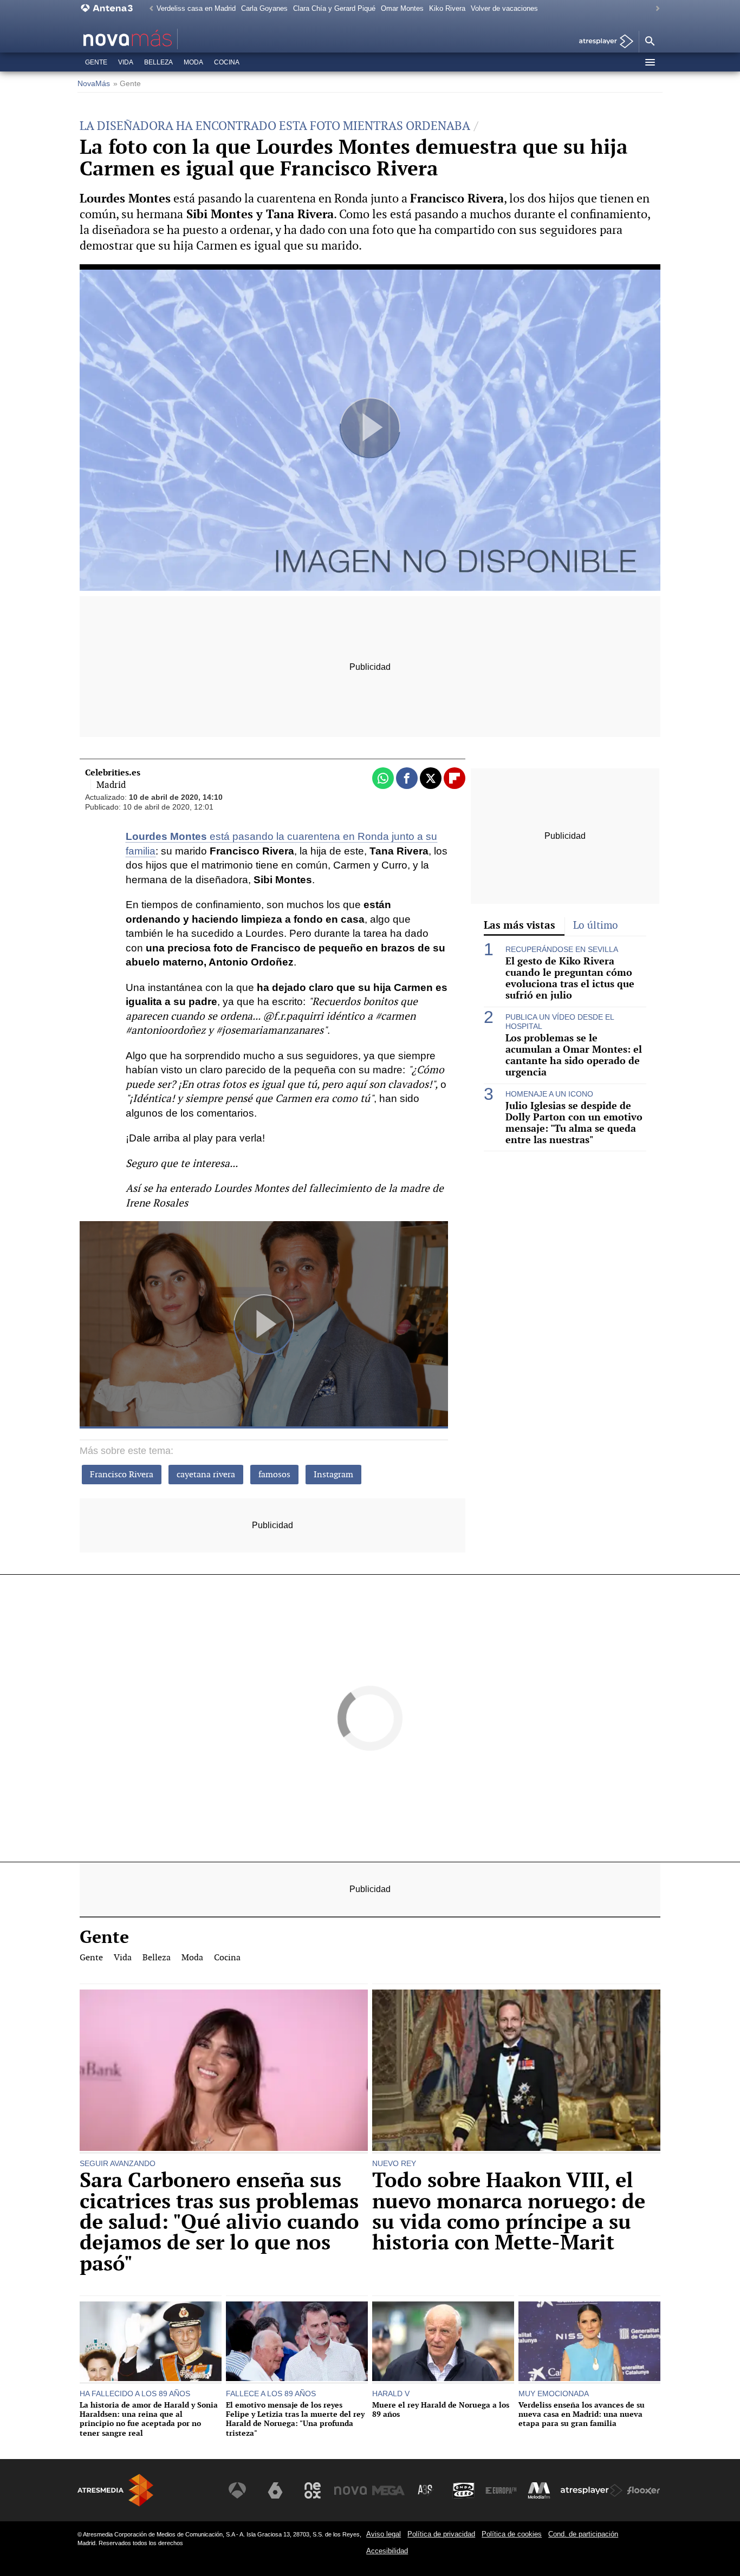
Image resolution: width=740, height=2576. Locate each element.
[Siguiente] (655, 9)
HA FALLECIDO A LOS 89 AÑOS (135, 2394)
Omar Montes (402, 8)
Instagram (333, 1474)
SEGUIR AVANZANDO (118, 2163)
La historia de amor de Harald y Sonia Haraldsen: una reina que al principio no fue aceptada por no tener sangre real (149, 2419)
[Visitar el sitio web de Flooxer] (644, 2490)
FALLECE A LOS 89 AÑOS (271, 2394)
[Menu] (650, 62)
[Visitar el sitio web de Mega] (388, 2490)
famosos (274, 1474)
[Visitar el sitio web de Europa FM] (501, 2490)
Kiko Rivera (447, 8)
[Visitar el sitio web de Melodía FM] (539, 2490)
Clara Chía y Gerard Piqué (334, 8)
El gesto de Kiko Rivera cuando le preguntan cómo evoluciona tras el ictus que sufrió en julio (570, 979)
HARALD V (391, 2394)
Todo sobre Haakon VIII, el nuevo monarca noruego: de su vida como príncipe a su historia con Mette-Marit (509, 2212)
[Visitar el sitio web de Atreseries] (426, 2490)
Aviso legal (384, 2534)
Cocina (227, 62)
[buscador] (650, 42)
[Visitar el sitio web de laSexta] (275, 2490)
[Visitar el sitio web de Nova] (350, 2490)
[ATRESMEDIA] (115, 2490)
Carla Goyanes (264, 8)
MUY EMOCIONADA (554, 2394)
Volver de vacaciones (504, 8)
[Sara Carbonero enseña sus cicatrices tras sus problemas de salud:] (224, 2072)
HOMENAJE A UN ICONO (549, 1094)
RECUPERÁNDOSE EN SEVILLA (562, 949)
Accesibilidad (387, 2551)
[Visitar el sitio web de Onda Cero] (464, 2490)
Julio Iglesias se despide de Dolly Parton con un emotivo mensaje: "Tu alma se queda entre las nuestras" (574, 1123)
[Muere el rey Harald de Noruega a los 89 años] (443, 2343)
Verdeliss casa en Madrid (196, 8)
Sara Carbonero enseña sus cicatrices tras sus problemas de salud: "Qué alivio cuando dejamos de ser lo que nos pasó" (219, 2222)
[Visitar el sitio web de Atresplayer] (592, 2490)
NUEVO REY (394, 2163)
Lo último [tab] (596, 925)
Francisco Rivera (122, 1474)
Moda (193, 62)
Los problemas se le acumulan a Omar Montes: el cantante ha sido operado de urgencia (574, 1055)
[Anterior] (148, 9)
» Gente (127, 84)
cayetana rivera (206, 1474)
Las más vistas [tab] (520, 925)
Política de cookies (512, 2534)
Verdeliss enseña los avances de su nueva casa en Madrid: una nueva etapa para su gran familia (582, 2414)
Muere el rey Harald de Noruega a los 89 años (441, 2409)
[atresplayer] (602, 42)
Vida (126, 62)
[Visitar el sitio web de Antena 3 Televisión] (237, 2490)
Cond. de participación (583, 2534)
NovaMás (94, 84)
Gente (96, 62)
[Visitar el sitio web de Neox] (313, 2490)
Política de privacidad (441, 2534)
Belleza (158, 62)
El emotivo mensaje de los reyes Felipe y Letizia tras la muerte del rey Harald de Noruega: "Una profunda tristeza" (295, 2419)
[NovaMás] (162, 39)
